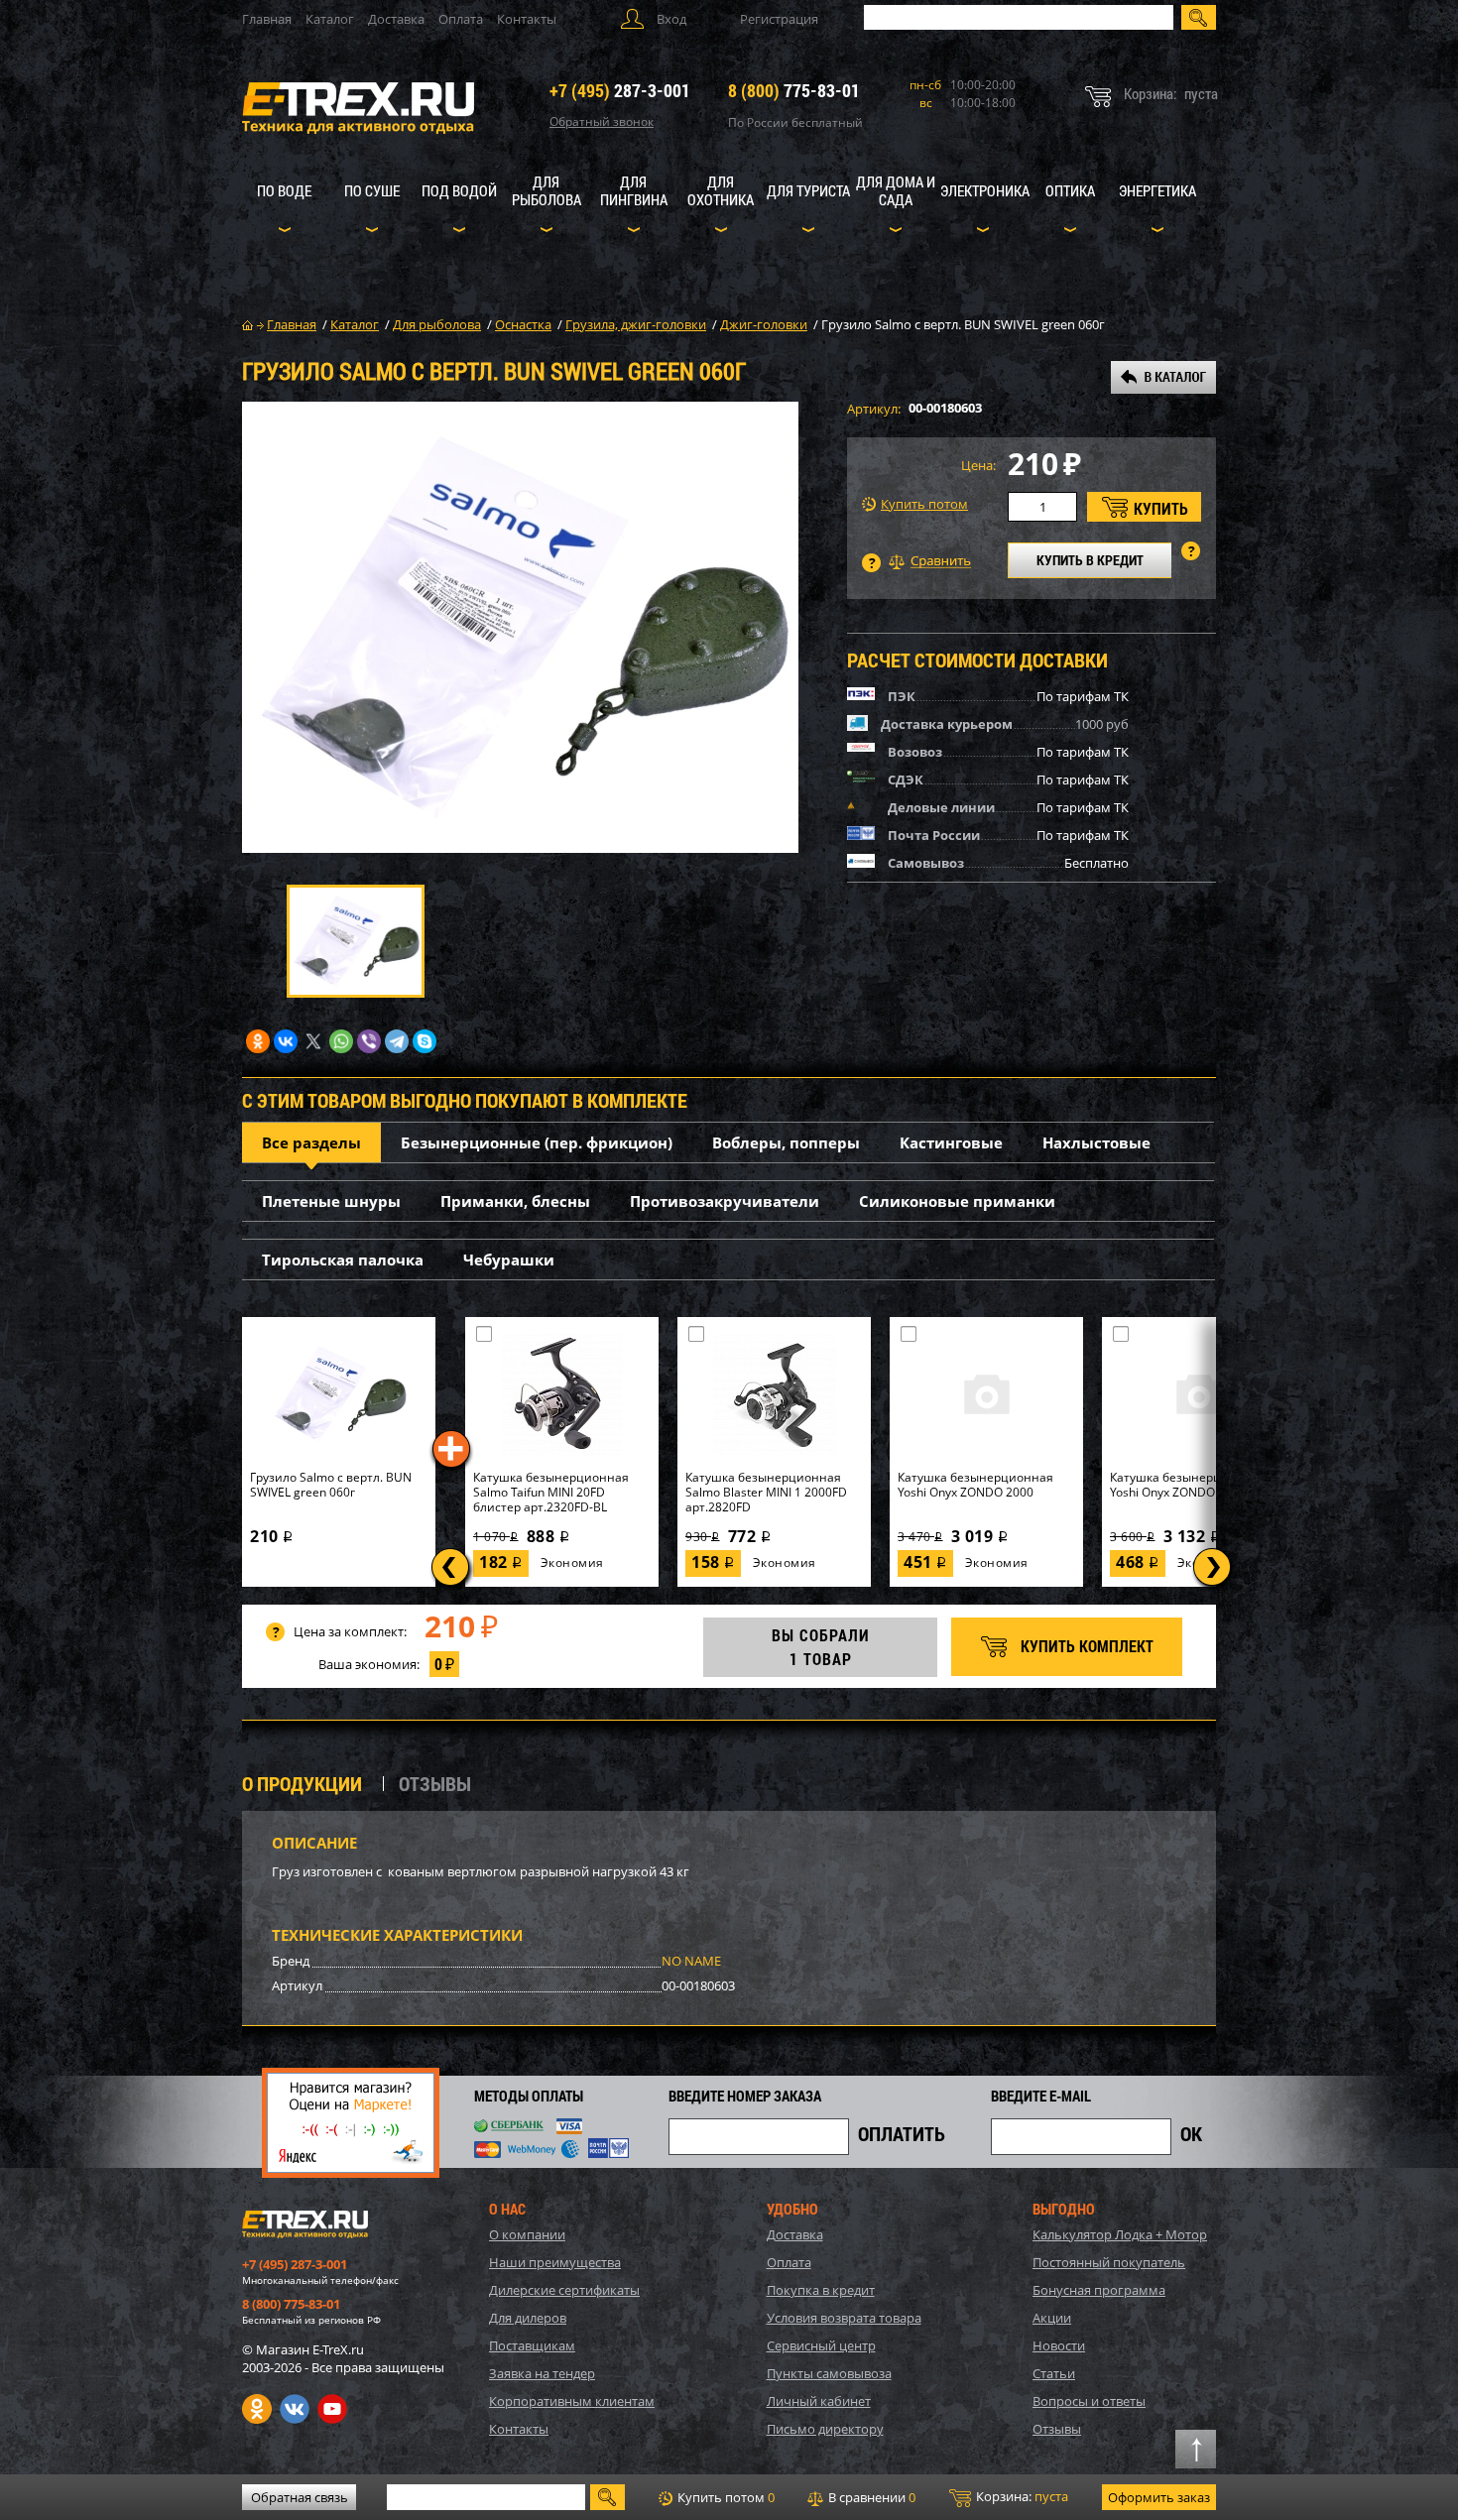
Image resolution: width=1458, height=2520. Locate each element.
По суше (372, 190)
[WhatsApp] (341, 1041)
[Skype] (425, 1041)
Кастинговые (951, 1142)
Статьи (1054, 2373)
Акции (1052, 2318)
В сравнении (870, 2497)
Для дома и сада (896, 190)
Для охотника (721, 190)
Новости (1059, 2345)
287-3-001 (620, 90)
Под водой (459, 190)
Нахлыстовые (1096, 1142)
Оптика (1070, 190)
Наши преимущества (555, 2262)
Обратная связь (300, 2497)
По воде (284, 190)
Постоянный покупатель (1109, 2262)
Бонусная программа (1099, 2290)
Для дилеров (528, 2318)
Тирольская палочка (343, 1260)
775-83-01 (794, 90)
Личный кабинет (819, 2401)
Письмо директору (825, 2429)
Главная (267, 19)
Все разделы (311, 1142)
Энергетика (1157, 190)
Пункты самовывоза (829, 2373)
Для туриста (808, 190)
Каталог (330, 19)
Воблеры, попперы (786, 1142)
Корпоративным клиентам (572, 2401)
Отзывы (1057, 2429)
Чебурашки (509, 1260)
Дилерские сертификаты (564, 2290)
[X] (313, 1041)
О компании (527, 2234)
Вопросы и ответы (1089, 2401)
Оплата (461, 19)
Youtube (332, 2409)
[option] (520, 627)
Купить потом (924, 504)
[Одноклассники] (258, 1041)
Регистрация (779, 19)
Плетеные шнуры (331, 1201)
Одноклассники (257, 2409)
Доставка (396, 19)
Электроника (985, 190)
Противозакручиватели (725, 1201)
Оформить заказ (1159, 2497)
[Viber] (369, 1041)
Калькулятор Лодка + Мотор (1120, 2234)
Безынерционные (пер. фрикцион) (537, 1142)
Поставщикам (532, 2345)
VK (295, 2409)
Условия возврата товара (844, 2318)
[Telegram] (397, 1041)
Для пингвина (634, 190)
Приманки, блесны (515, 1201)
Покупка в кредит (821, 2290)
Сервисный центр (821, 2345)
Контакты (527, 19)
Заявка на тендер (542, 2373)
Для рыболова (547, 190)
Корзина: (1021, 2496)
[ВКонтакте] (286, 1041)
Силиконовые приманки (957, 1201)
